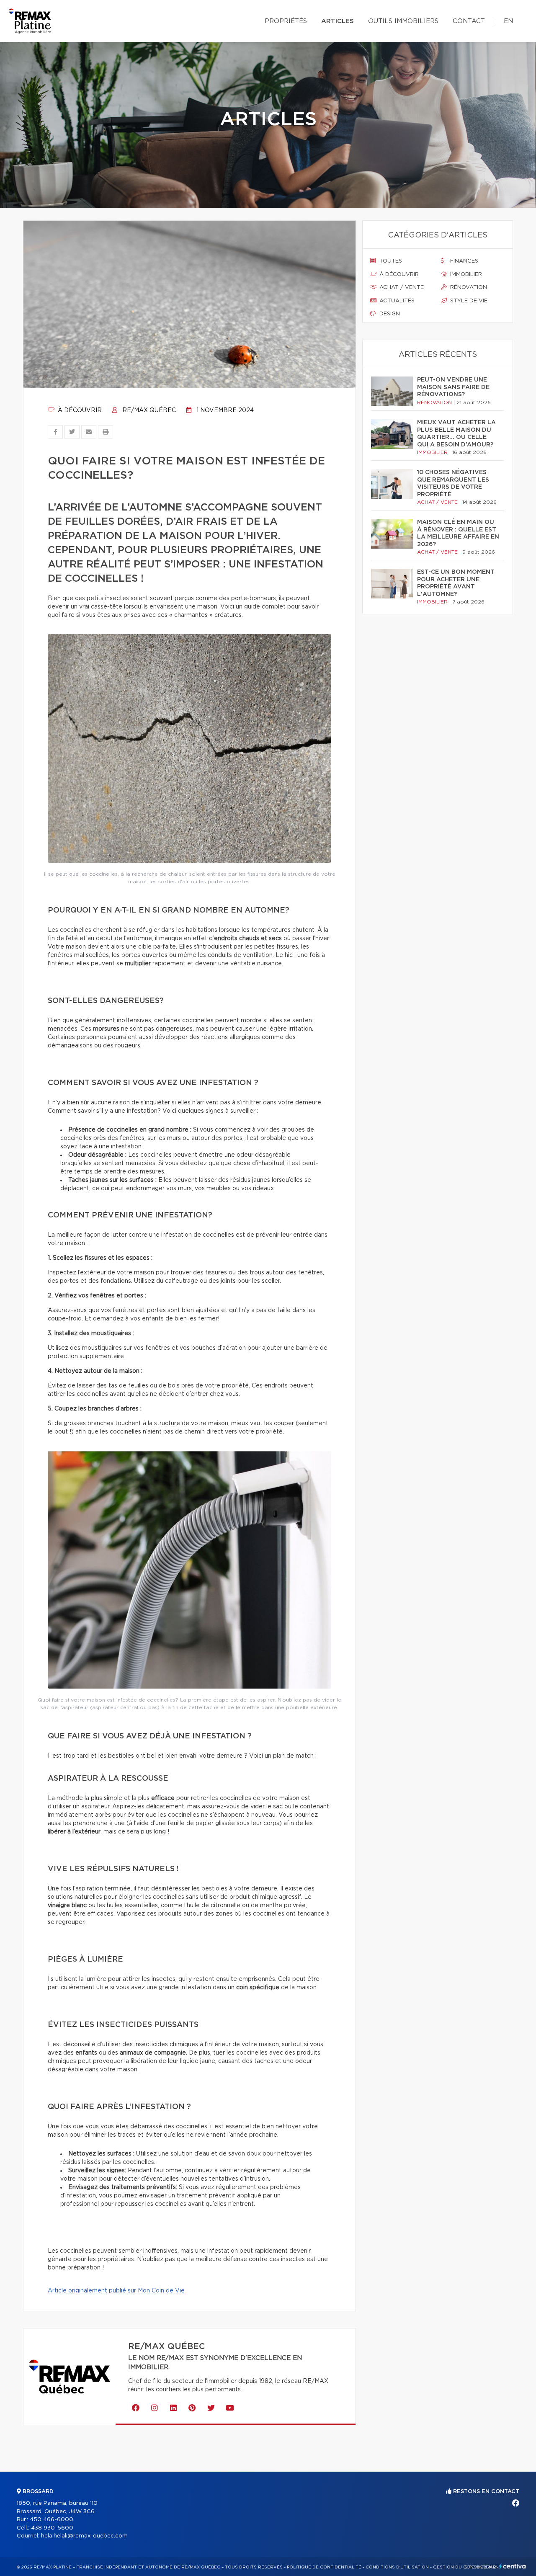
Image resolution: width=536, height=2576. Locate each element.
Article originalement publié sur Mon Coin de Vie (116, 2291)
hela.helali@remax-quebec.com (84, 2536)
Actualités (396, 301)
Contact (469, 21)
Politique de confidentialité (324, 2567)
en (508, 21)
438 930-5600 (52, 2528)
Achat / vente (401, 288)
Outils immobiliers (403, 21)
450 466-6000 (52, 2520)
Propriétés (286, 21)
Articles (338, 21)
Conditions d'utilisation (397, 2567)
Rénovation (468, 288)
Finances (463, 261)
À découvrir (79, 410)
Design (389, 314)
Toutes (390, 261)
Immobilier (465, 275)
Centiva (513, 2566)
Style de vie (468, 301)
